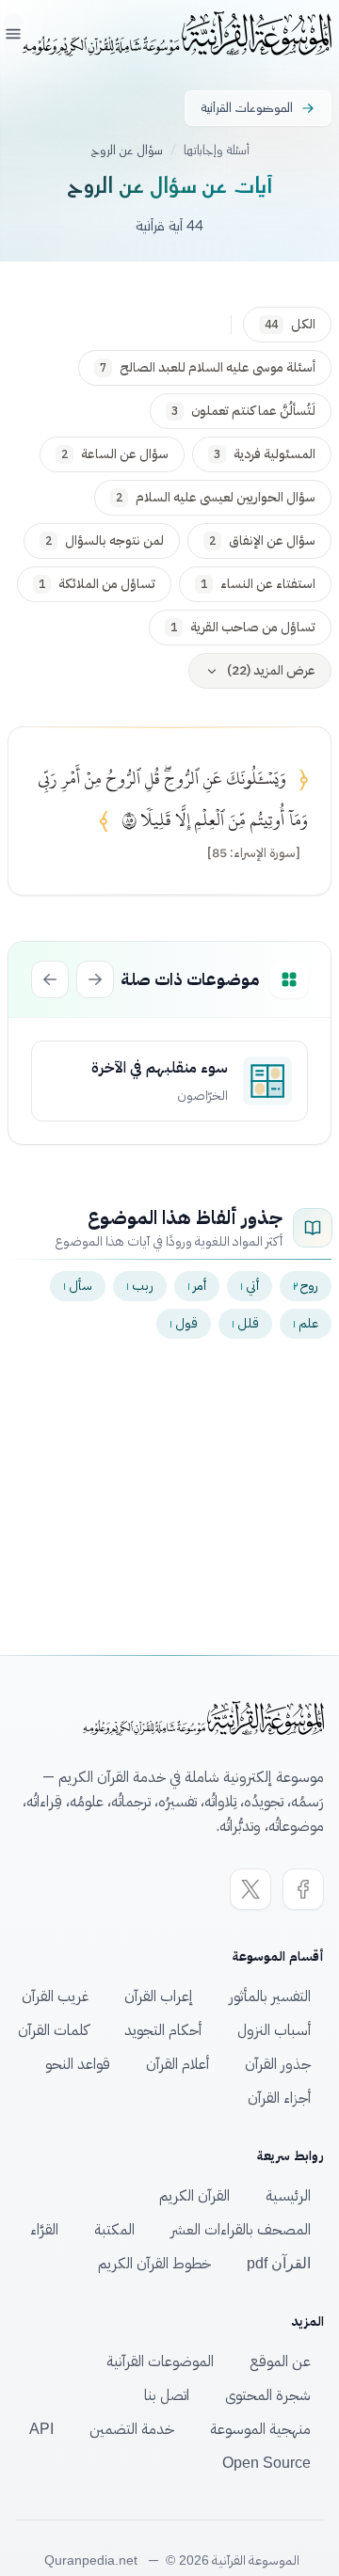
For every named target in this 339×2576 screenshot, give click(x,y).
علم (306, 1323)
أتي (250, 1286)
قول (184, 1323)
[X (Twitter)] (250, 1889)
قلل (245, 1323)
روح (306, 1286)
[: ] (254, 853)
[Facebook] (303, 1889)
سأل (78, 1286)
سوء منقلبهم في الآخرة (160, 1068)
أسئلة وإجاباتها (217, 151)
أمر (197, 1286)
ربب (140, 1286)
